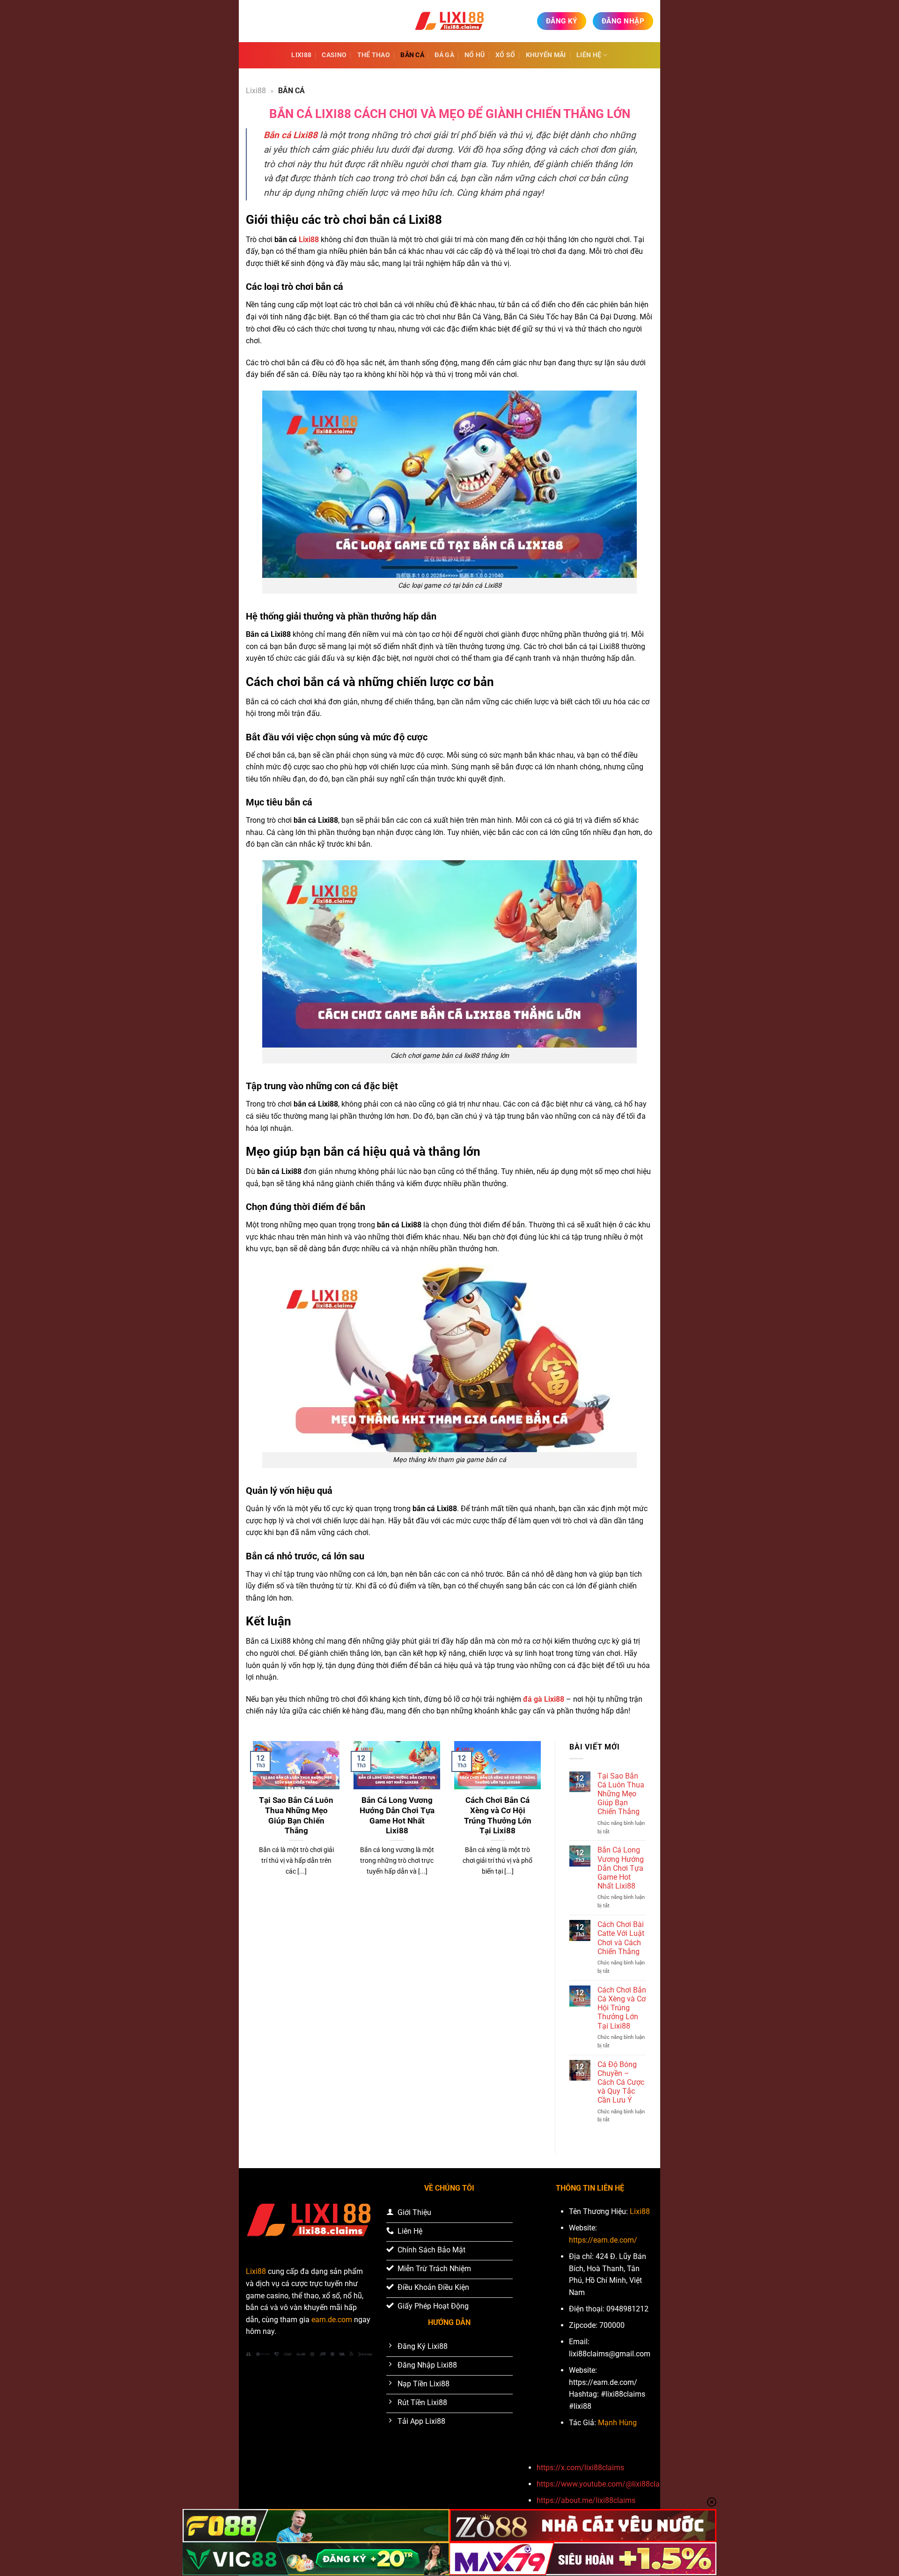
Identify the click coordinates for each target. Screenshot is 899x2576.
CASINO (334, 55)
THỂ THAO (374, 55)
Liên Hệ (589, 55)
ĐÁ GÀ (444, 55)
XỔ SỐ (505, 55)
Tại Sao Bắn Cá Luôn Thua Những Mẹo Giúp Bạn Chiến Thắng (296, 1816)
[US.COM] (449, 21)
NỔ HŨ (475, 55)
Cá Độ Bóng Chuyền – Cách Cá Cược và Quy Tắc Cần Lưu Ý (621, 2082)
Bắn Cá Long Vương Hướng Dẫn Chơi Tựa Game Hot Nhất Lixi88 (397, 1816)
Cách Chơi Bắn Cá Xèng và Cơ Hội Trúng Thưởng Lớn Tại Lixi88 (498, 1816)
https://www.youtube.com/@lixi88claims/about (615, 2484)
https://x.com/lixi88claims (580, 2468)
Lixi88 (301, 55)
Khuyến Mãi (546, 55)
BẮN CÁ (412, 55)
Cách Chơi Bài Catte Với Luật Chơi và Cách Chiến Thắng (621, 1938)
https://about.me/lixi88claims (586, 2500)
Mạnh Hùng (617, 2423)
